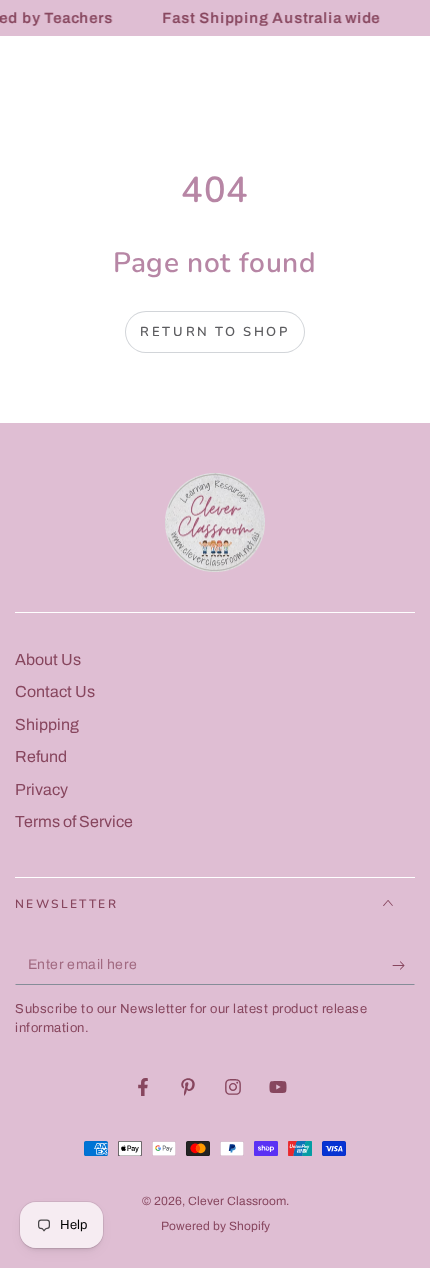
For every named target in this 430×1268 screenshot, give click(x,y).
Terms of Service (74, 821)
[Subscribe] (403, 965)
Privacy (41, 789)
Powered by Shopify (215, 1226)
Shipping (47, 724)
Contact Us (55, 691)
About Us (48, 659)
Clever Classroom (237, 1201)
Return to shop (214, 332)
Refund (41, 756)
